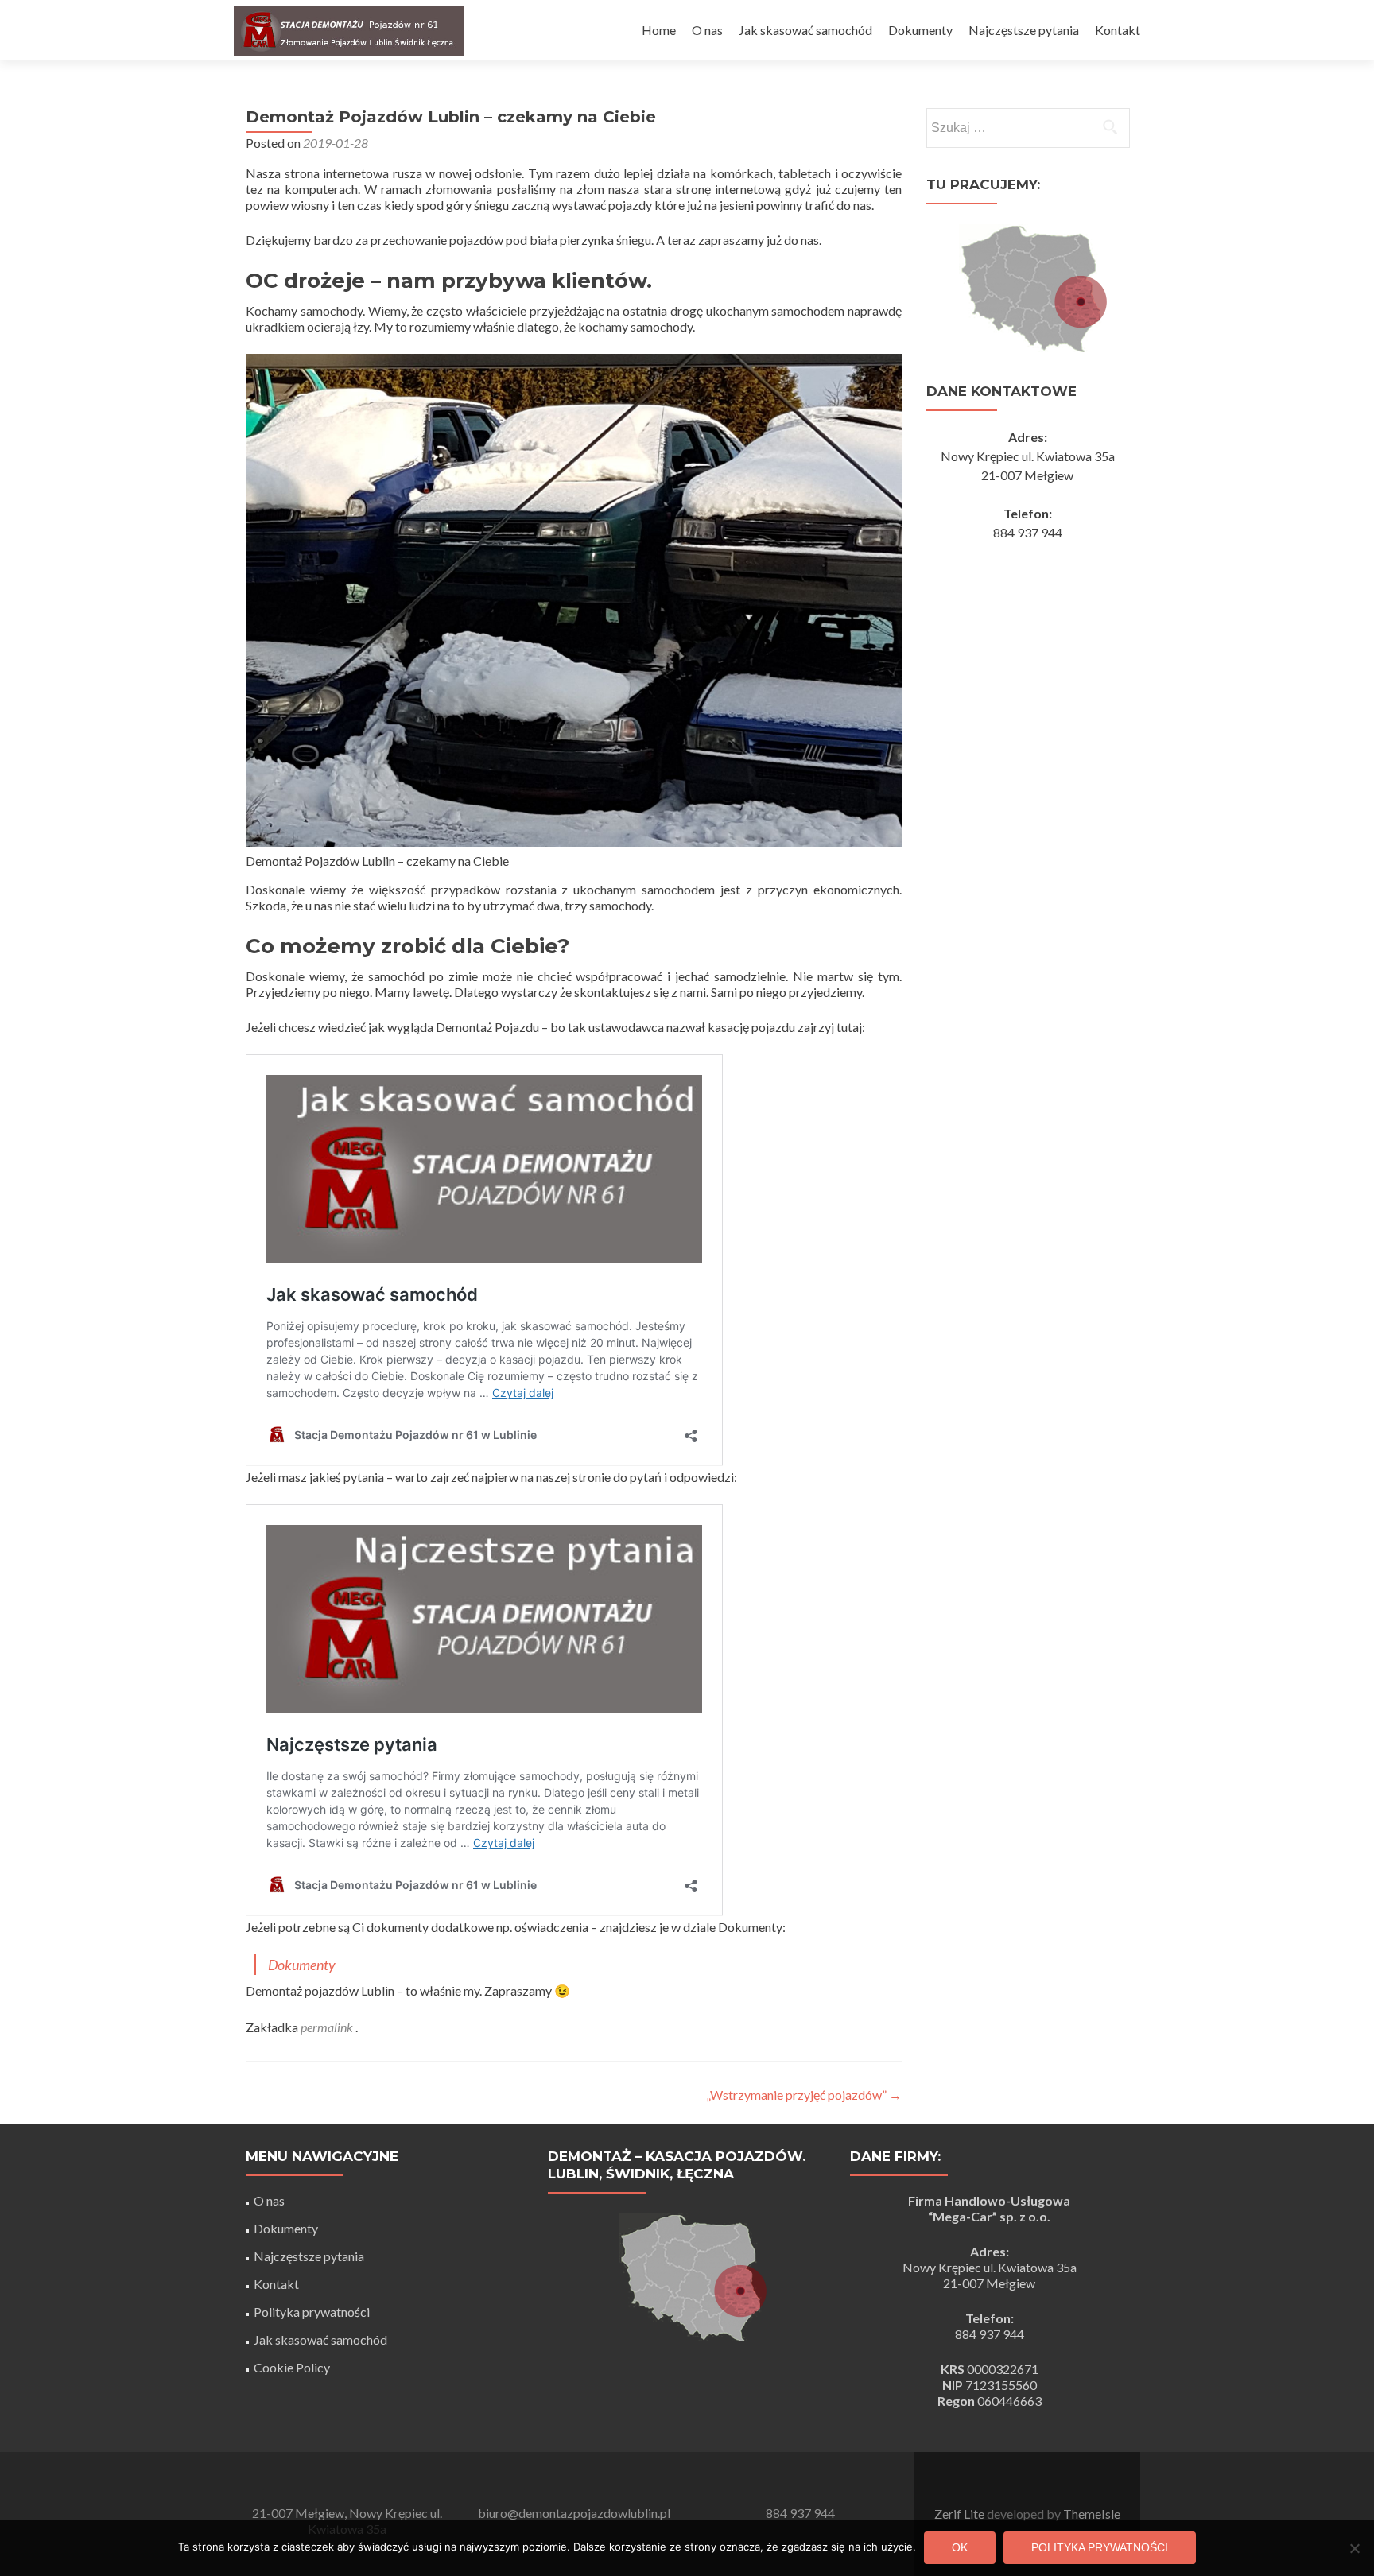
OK (960, 2547)
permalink (328, 2027)
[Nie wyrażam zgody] (1354, 2548)
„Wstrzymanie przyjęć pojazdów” (804, 2095)
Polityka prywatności (312, 2312)
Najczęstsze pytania (1024, 30)
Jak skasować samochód (805, 30)
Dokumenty (920, 30)
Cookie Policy (292, 2367)
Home (659, 30)
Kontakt (1118, 30)
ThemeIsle (1092, 2514)
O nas (707, 30)
